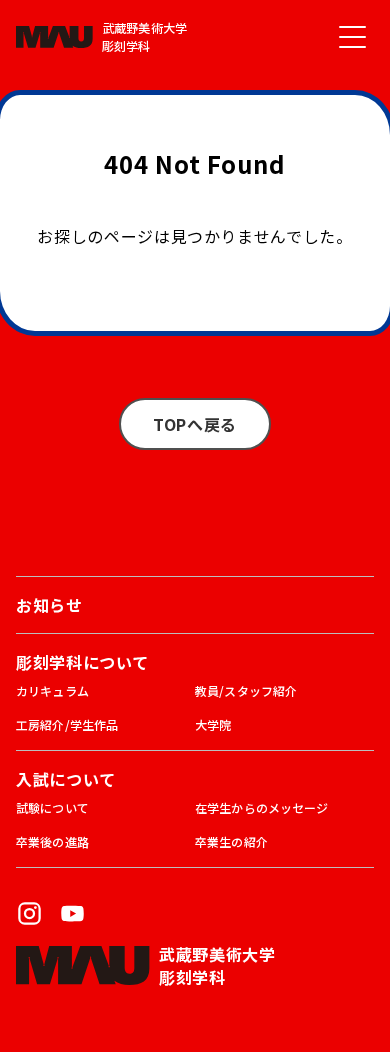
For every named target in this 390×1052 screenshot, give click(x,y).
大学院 (213, 724)
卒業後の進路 (52, 841)
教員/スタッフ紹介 (246, 690)
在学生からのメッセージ (262, 807)
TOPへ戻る (195, 424)
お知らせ (49, 605)
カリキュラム (52, 690)
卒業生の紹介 (231, 841)
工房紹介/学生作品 (67, 724)
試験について (52, 807)
